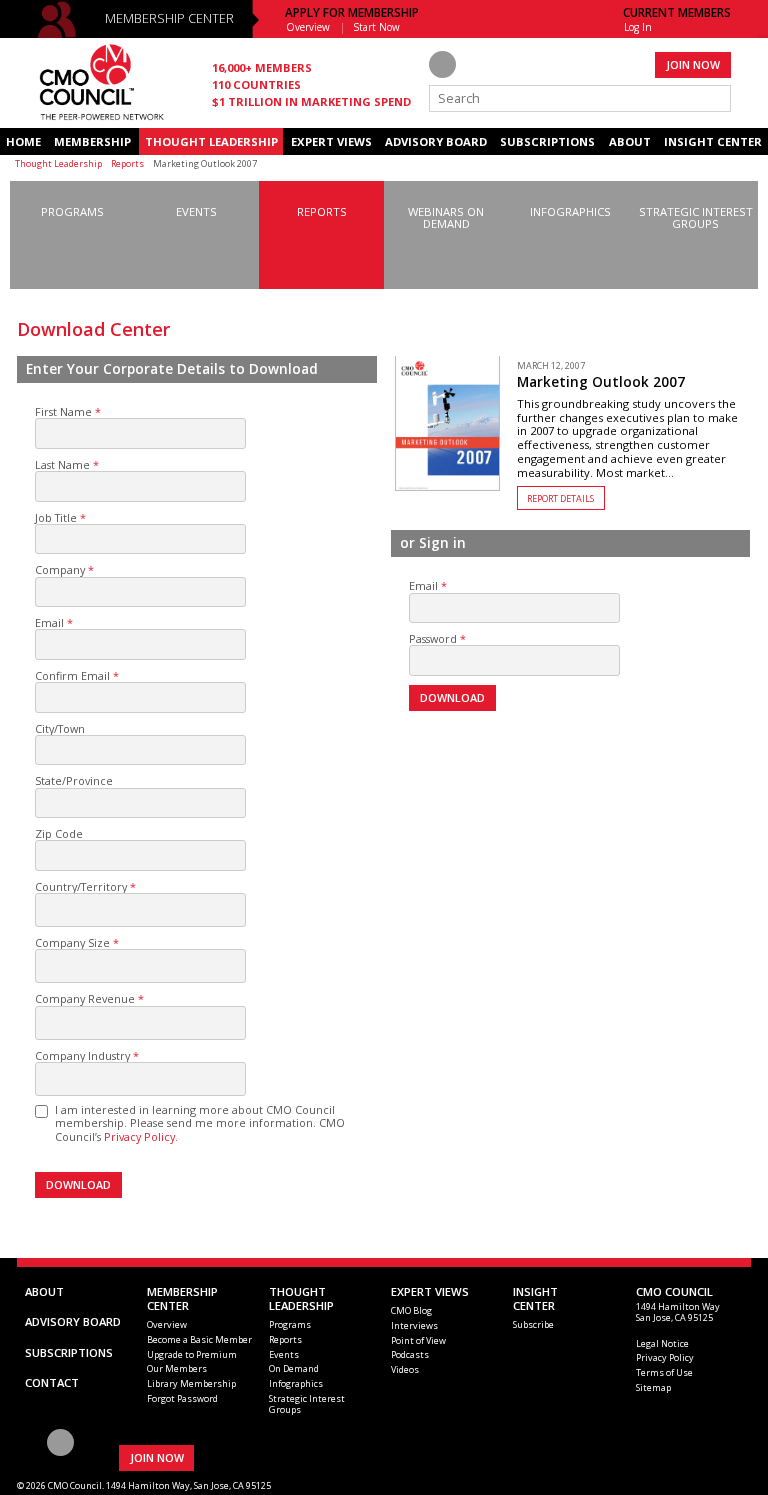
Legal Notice (662, 1343)
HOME (23, 141)
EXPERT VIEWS (331, 141)
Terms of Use (664, 1372)
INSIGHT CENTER (713, 141)
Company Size (72, 942)
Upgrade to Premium (192, 1354)
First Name (63, 411)
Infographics (296, 1383)
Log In (638, 27)
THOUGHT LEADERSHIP (211, 141)
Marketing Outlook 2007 (601, 382)
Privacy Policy (665, 1357)
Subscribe (533, 1324)
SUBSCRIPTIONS (547, 141)
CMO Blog (411, 1310)
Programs (290, 1324)
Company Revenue (85, 998)
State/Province (74, 780)
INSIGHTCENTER (535, 1298)
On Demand (294, 1368)
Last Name (62, 464)
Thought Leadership (58, 163)
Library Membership (191, 1383)
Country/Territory (81, 886)
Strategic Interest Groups (307, 1404)
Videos (405, 1369)
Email (49, 622)
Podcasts (410, 1354)
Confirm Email (72, 675)
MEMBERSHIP (92, 141)
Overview (308, 27)
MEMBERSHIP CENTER (169, 18)
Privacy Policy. (141, 1136)
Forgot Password (182, 1398)
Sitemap (653, 1387)
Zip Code (59, 833)
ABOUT (630, 141)
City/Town (60, 728)
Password (433, 638)
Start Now (377, 27)
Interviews (414, 1325)
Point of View (418, 1340)
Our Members (177, 1368)
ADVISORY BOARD (436, 141)
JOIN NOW (693, 64)
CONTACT (52, 1382)
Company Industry (82, 1055)
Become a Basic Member (199, 1339)
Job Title (56, 517)
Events (284, 1354)
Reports (127, 163)
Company (60, 569)
